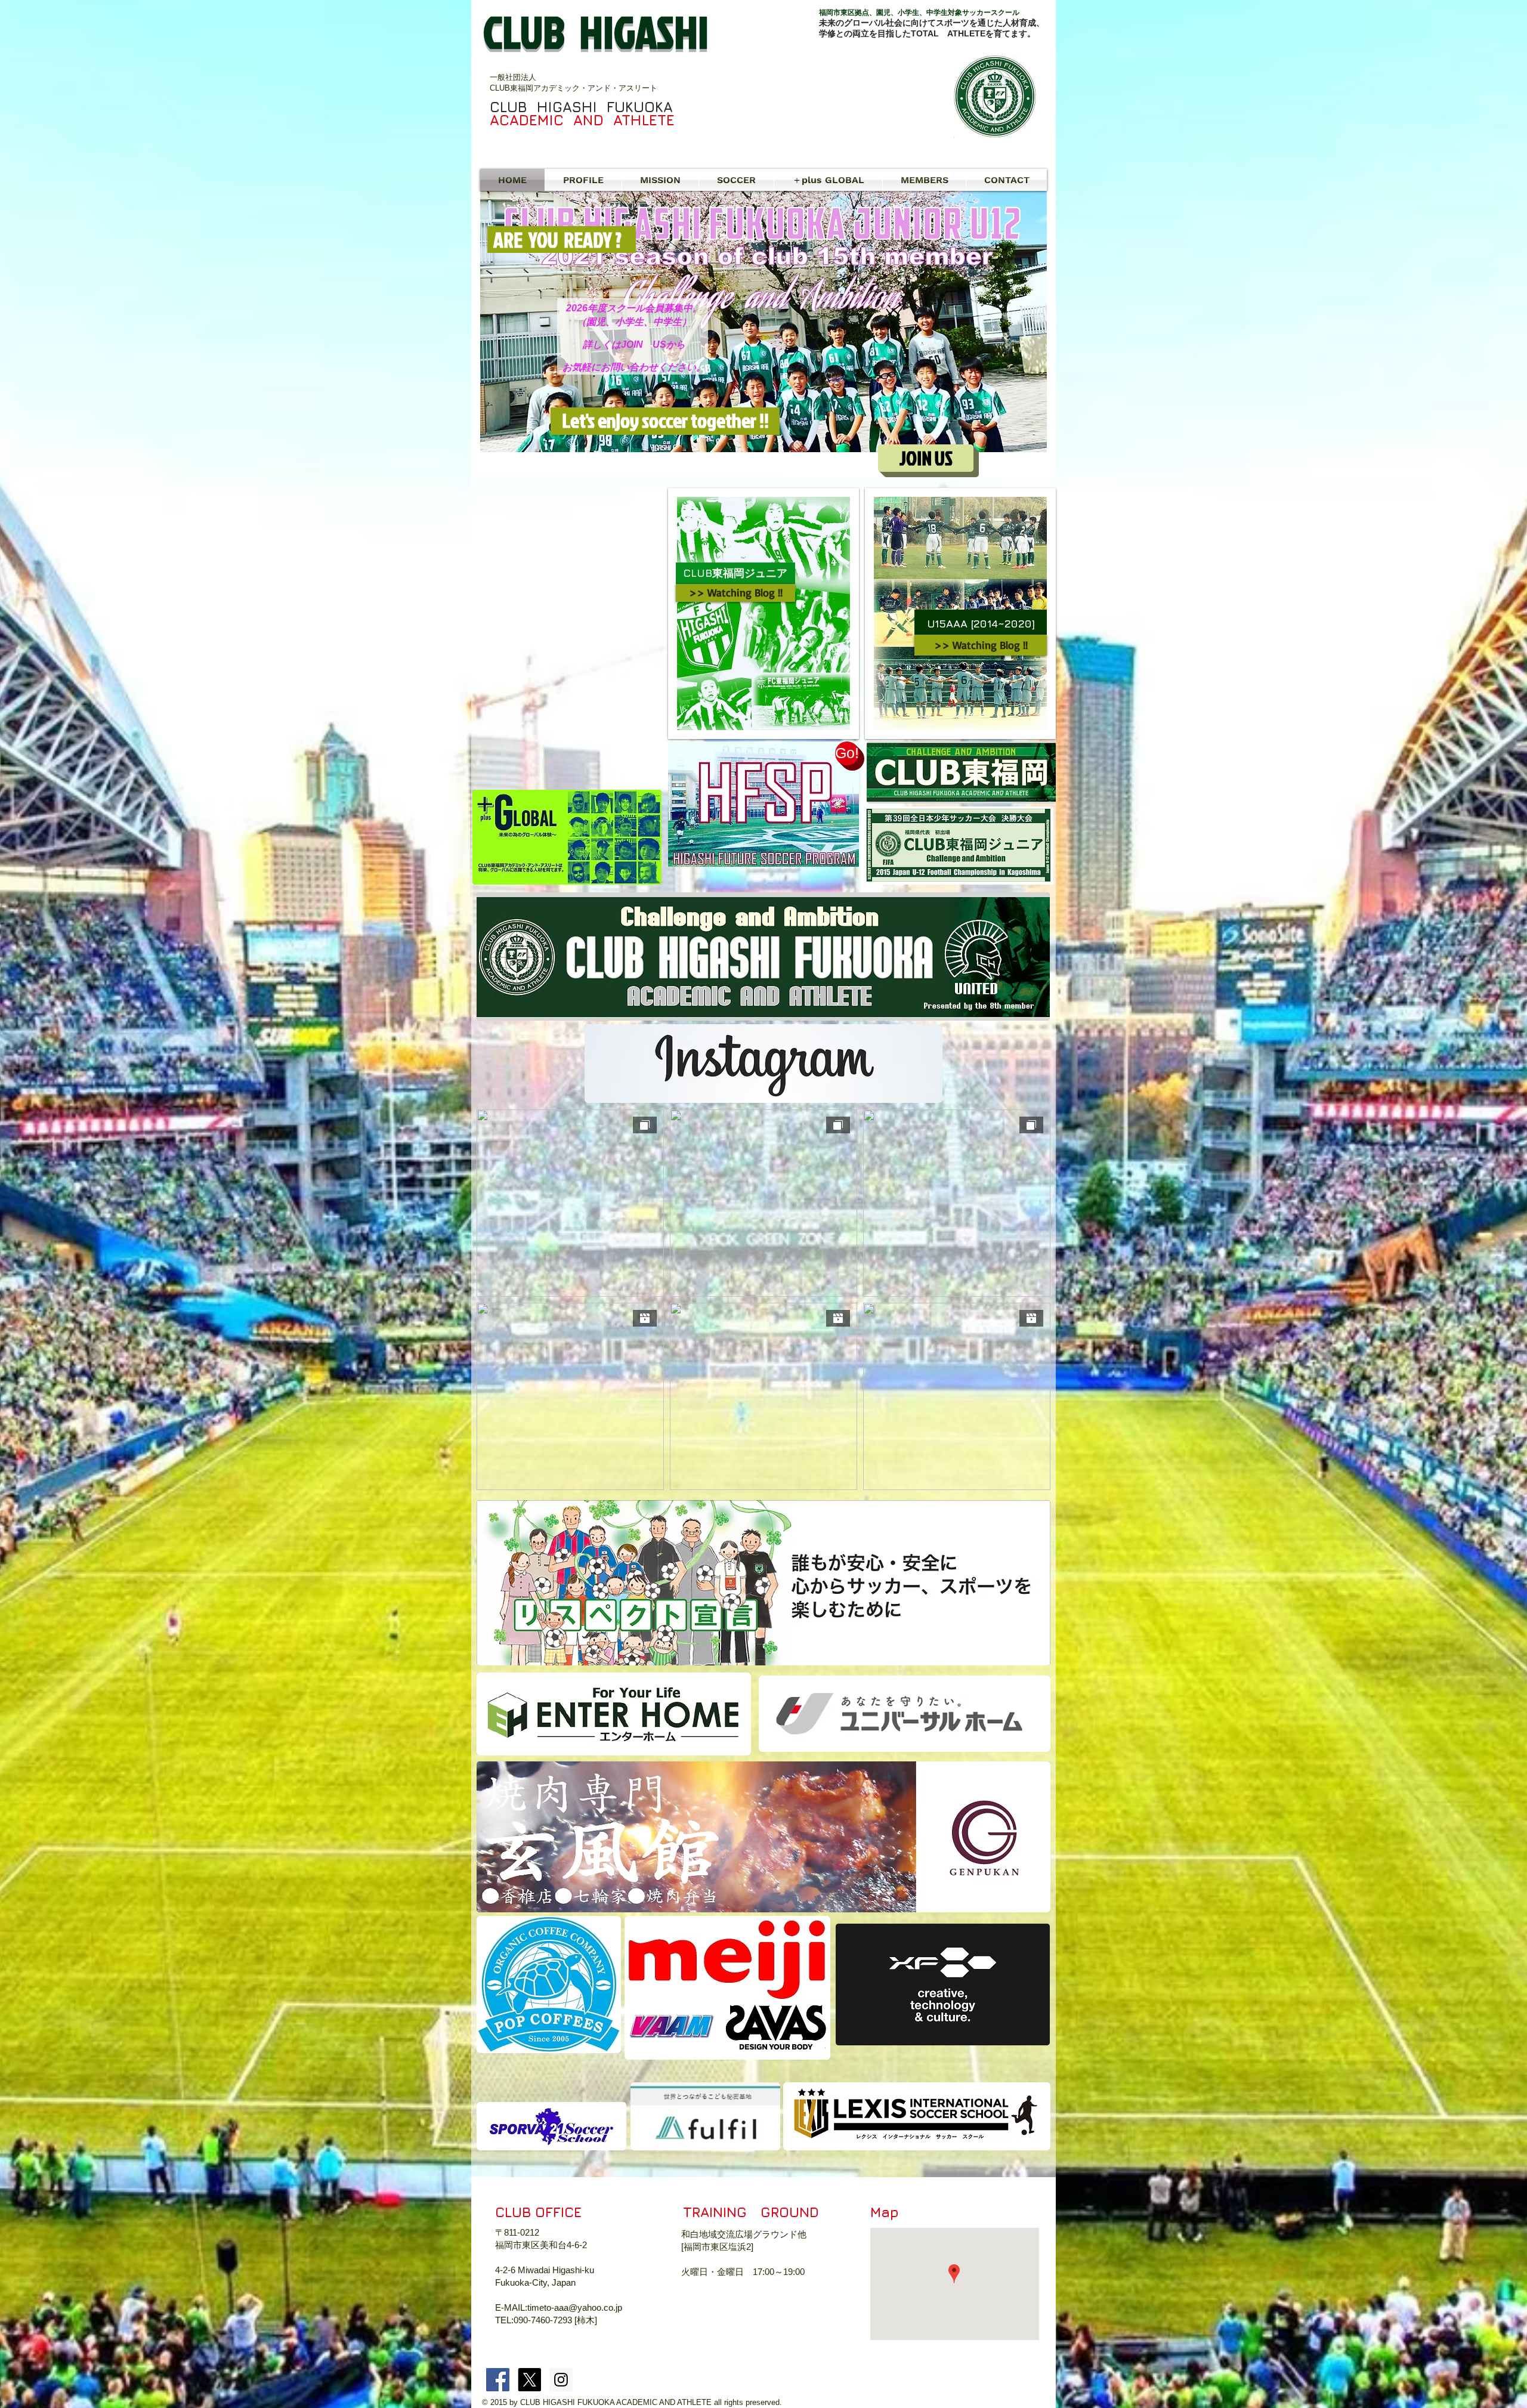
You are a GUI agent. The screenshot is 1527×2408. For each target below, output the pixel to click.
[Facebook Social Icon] (498, 2380)
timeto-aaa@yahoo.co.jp (575, 2307)
